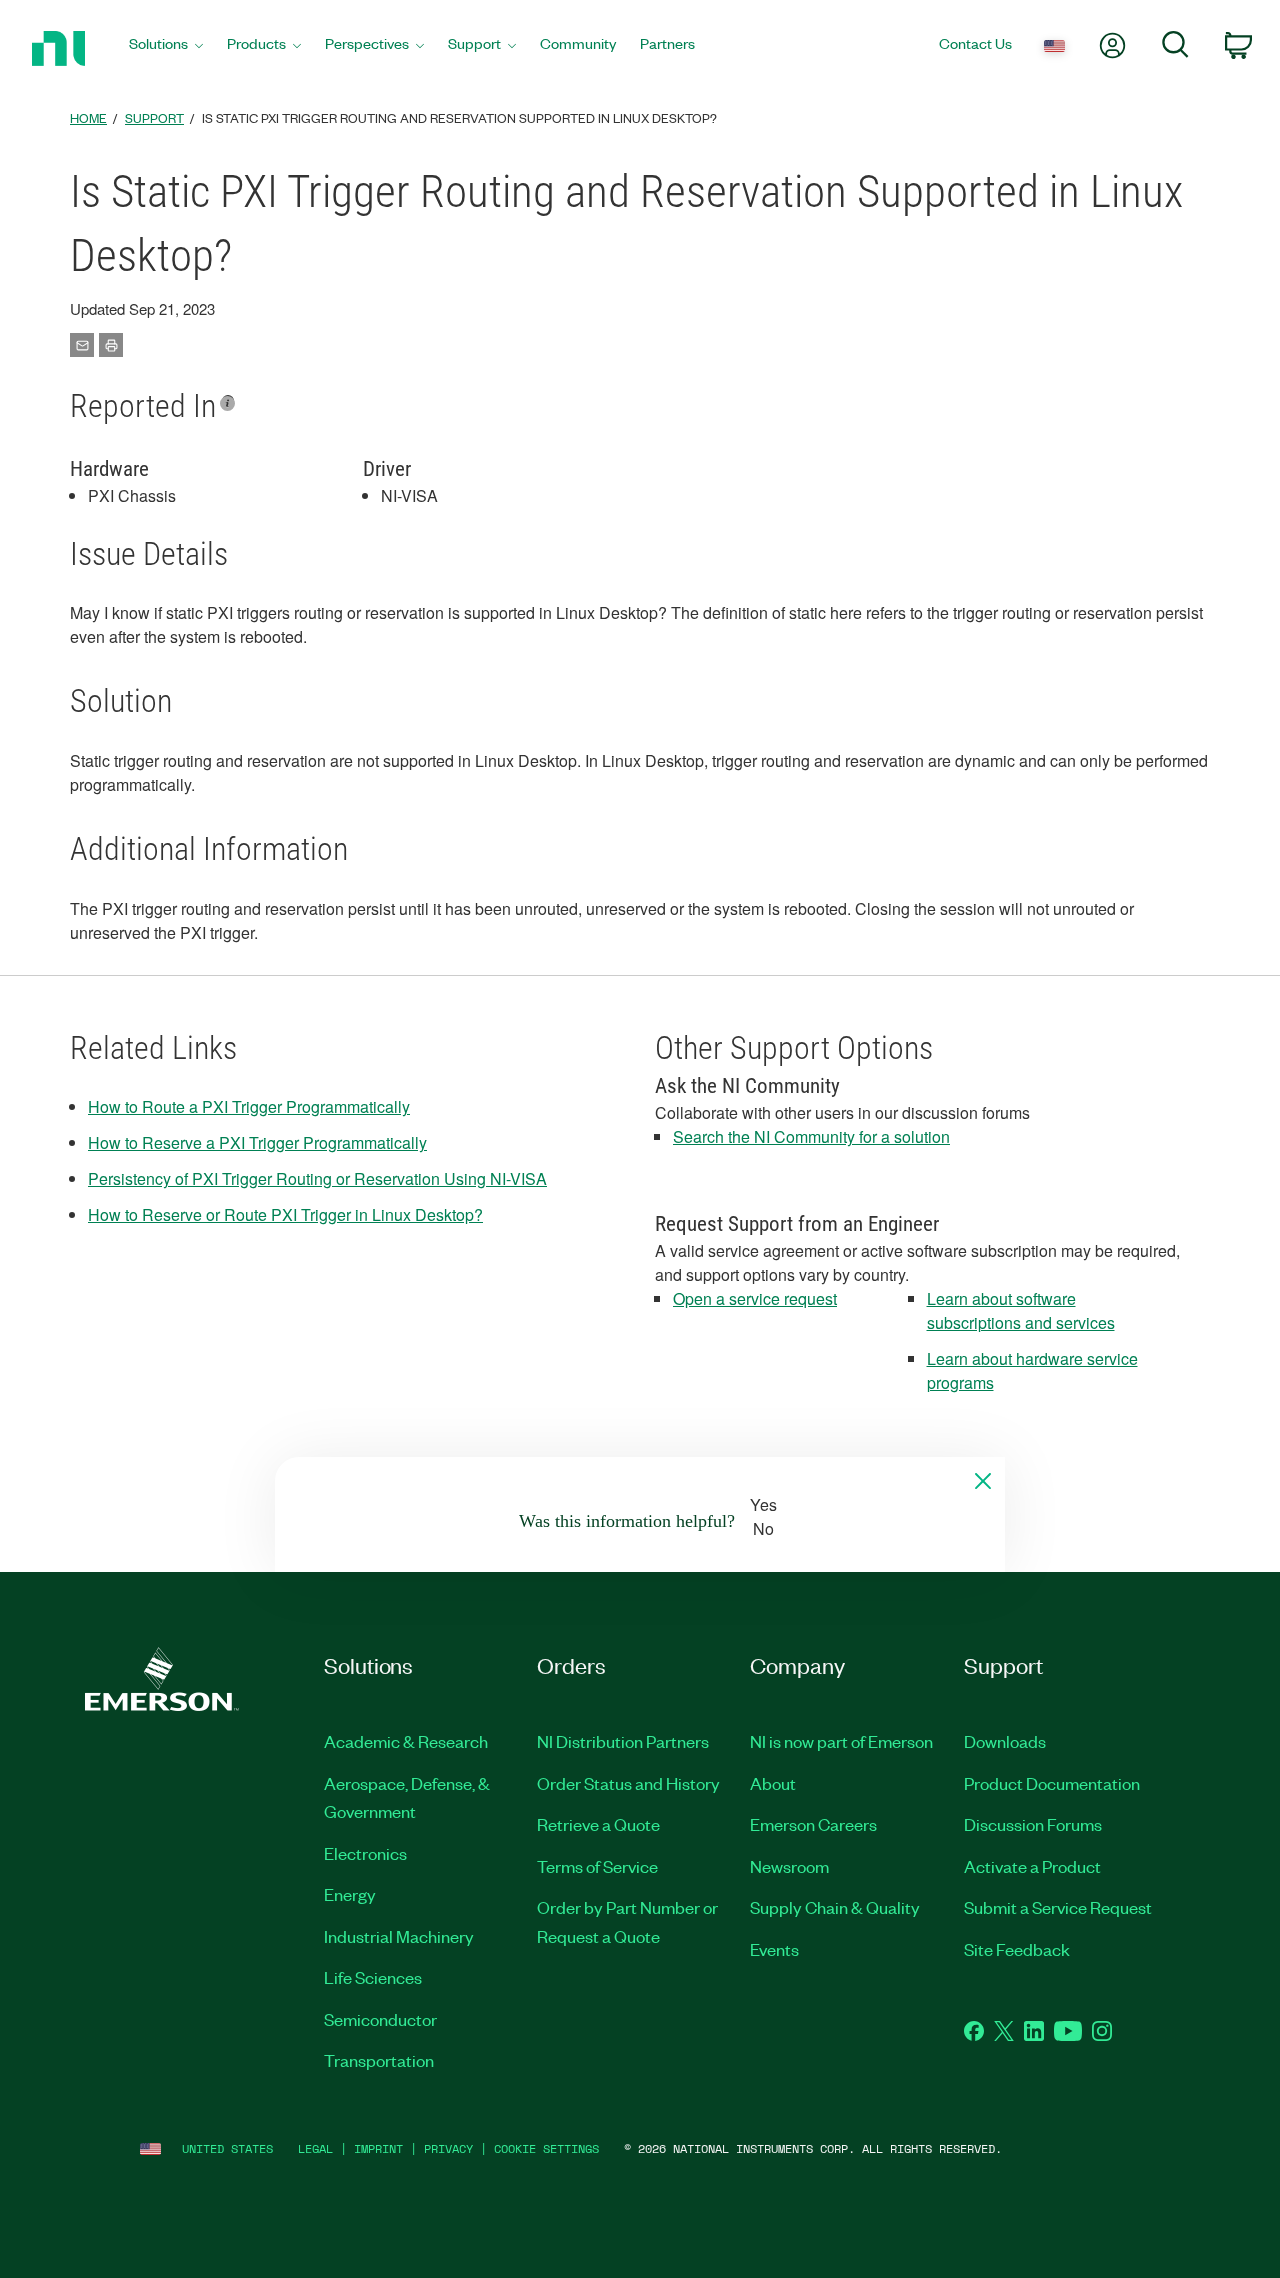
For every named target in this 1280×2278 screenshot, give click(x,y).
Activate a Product (1032, 1866)
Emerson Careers (813, 1824)
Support (154, 117)
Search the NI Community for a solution (811, 1136)
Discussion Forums (1033, 1824)
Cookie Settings (546, 2148)
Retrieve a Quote (598, 1824)
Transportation (379, 2060)
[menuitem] (166, 48)
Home (88, 117)
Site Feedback (1017, 1949)
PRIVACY (448, 2148)
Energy (350, 1894)
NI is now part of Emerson (841, 1741)
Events (774, 1949)
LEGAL (315, 2148)
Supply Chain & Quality (835, 1907)
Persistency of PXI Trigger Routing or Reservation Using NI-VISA (317, 1178)
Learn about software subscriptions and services (1021, 1310)
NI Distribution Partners (623, 1741)
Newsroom (789, 1866)
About (773, 1783)
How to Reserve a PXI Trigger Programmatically (257, 1142)
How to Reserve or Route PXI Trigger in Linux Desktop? (285, 1214)
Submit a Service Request (1058, 1907)
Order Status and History (628, 1783)
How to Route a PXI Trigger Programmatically (249, 1106)
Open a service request (755, 1298)
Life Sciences (373, 1977)
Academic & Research (406, 1741)
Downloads (1005, 1741)
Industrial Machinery (399, 1936)
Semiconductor (380, 2019)
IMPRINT (378, 2148)
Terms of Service (597, 1866)
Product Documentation (1052, 1783)
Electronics (365, 1853)
